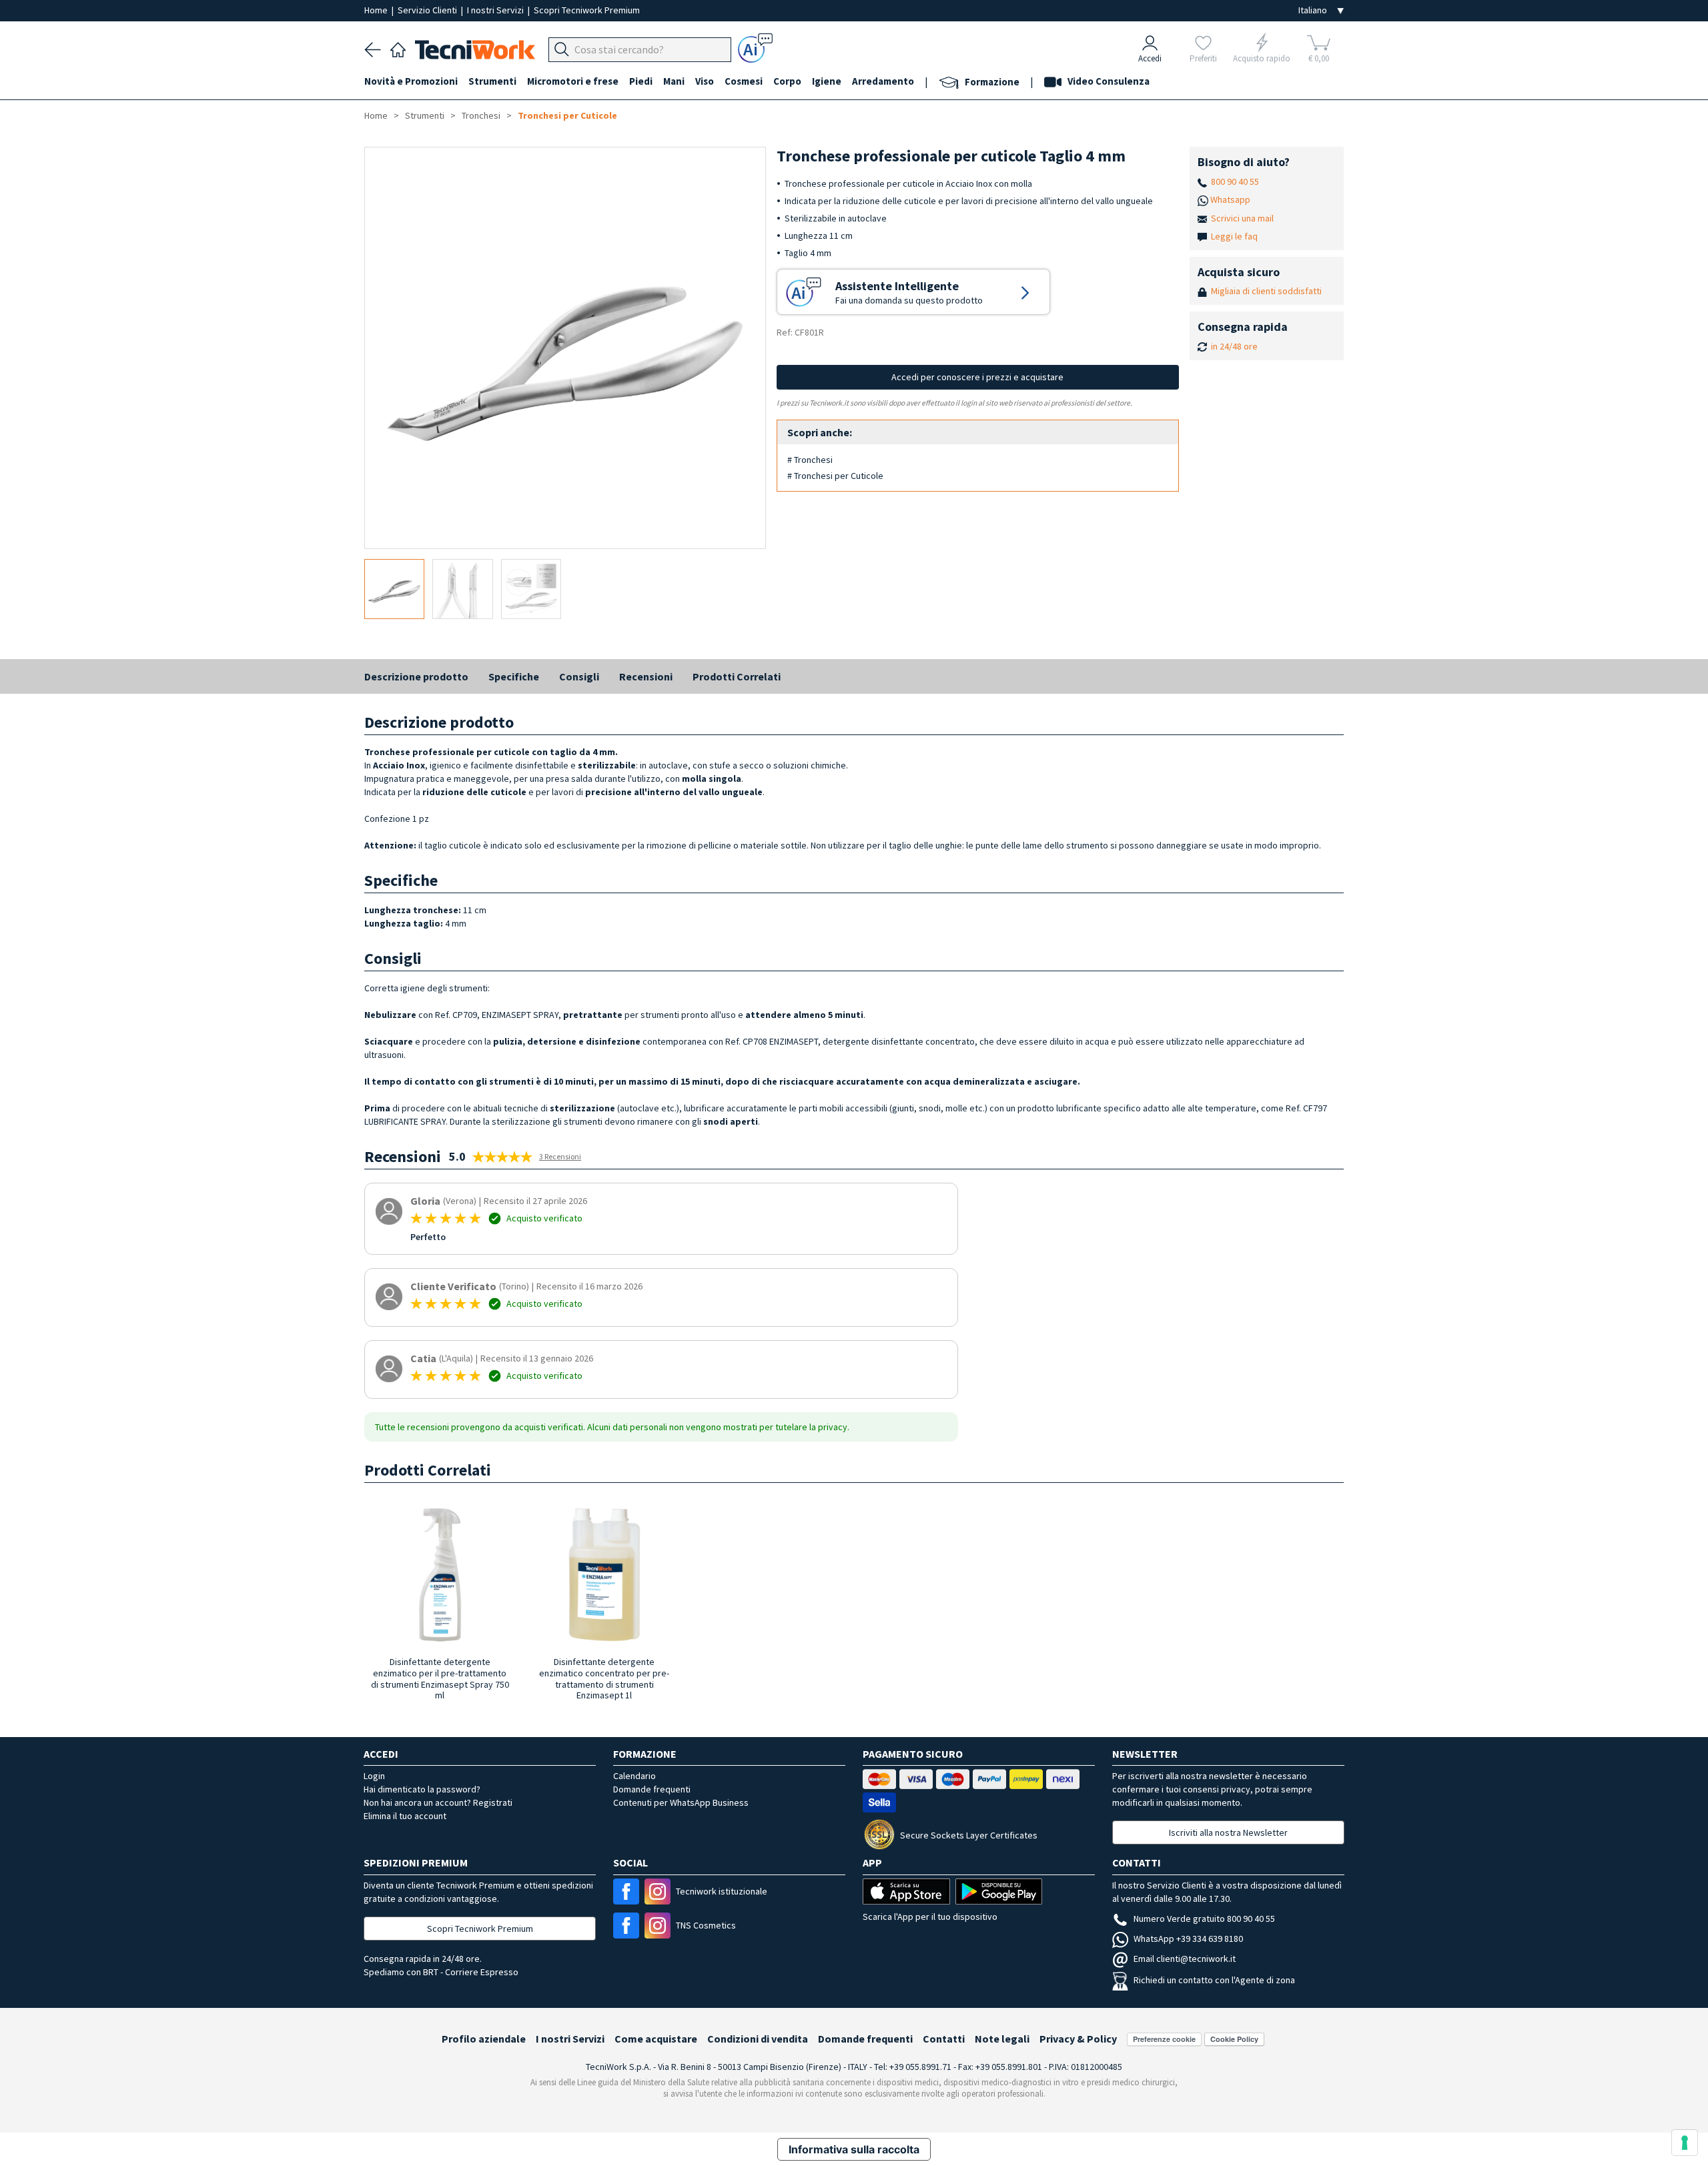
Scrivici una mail (1242, 218)
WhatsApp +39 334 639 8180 (1188, 1939)
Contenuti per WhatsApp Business (681, 1802)
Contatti (944, 2039)
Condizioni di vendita (758, 2039)
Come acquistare (656, 2039)
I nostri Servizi (496, 10)
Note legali (1002, 2039)
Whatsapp (1230, 199)
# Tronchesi (810, 460)
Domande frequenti (652, 1789)
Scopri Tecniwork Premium (587, 10)
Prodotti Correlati (737, 676)
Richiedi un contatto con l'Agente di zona (1214, 1980)
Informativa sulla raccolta (854, 2149)
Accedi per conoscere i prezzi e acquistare (977, 377)
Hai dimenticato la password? (422, 1789)
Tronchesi (481, 115)
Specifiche (514, 676)
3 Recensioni (560, 1156)
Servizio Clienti (428, 10)
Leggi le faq (1234, 236)
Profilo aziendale (484, 2039)
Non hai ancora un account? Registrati (438, 1802)
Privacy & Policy (1078, 2039)
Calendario (634, 1776)
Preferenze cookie (1164, 2039)
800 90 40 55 (1235, 181)
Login (374, 1776)
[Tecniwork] (398, 48)
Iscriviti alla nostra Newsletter (1228, 1832)
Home (377, 10)
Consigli (579, 676)
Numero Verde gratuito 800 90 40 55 (1204, 1919)
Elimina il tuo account (405, 1816)
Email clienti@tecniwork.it (1185, 1959)
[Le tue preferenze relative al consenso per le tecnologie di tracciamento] (1685, 2143)
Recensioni (646, 676)
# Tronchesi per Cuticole (835, 476)
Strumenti (425, 115)
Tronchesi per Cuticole (567, 115)
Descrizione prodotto (416, 676)
